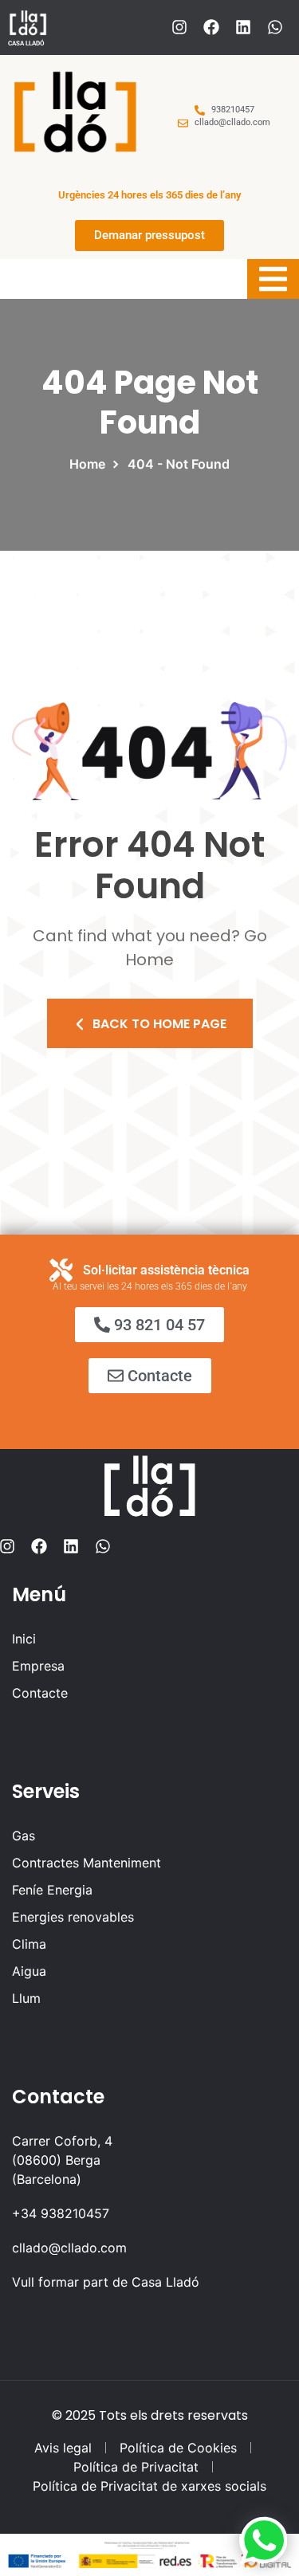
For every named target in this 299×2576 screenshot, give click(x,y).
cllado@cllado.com (69, 2248)
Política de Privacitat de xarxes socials (149, 2486)
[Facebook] (211, 27)
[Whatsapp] (275, 27)
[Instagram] (179, 27)
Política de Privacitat (136, 2467)
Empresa (38, 1666)
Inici (24, 1639)
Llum (26, 1998)
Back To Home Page (159, 1024)
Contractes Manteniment (87, 1863)
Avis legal (63, 2448)
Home (90, 464)
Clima (29, 1944)
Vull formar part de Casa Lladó (106, 2282)
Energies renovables (73, 1917)
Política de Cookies (178, 2448)
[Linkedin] (243, 27)
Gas (24, 1836)
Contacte (40, 1693)
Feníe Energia (52, 1890)
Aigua (29, 1971)
